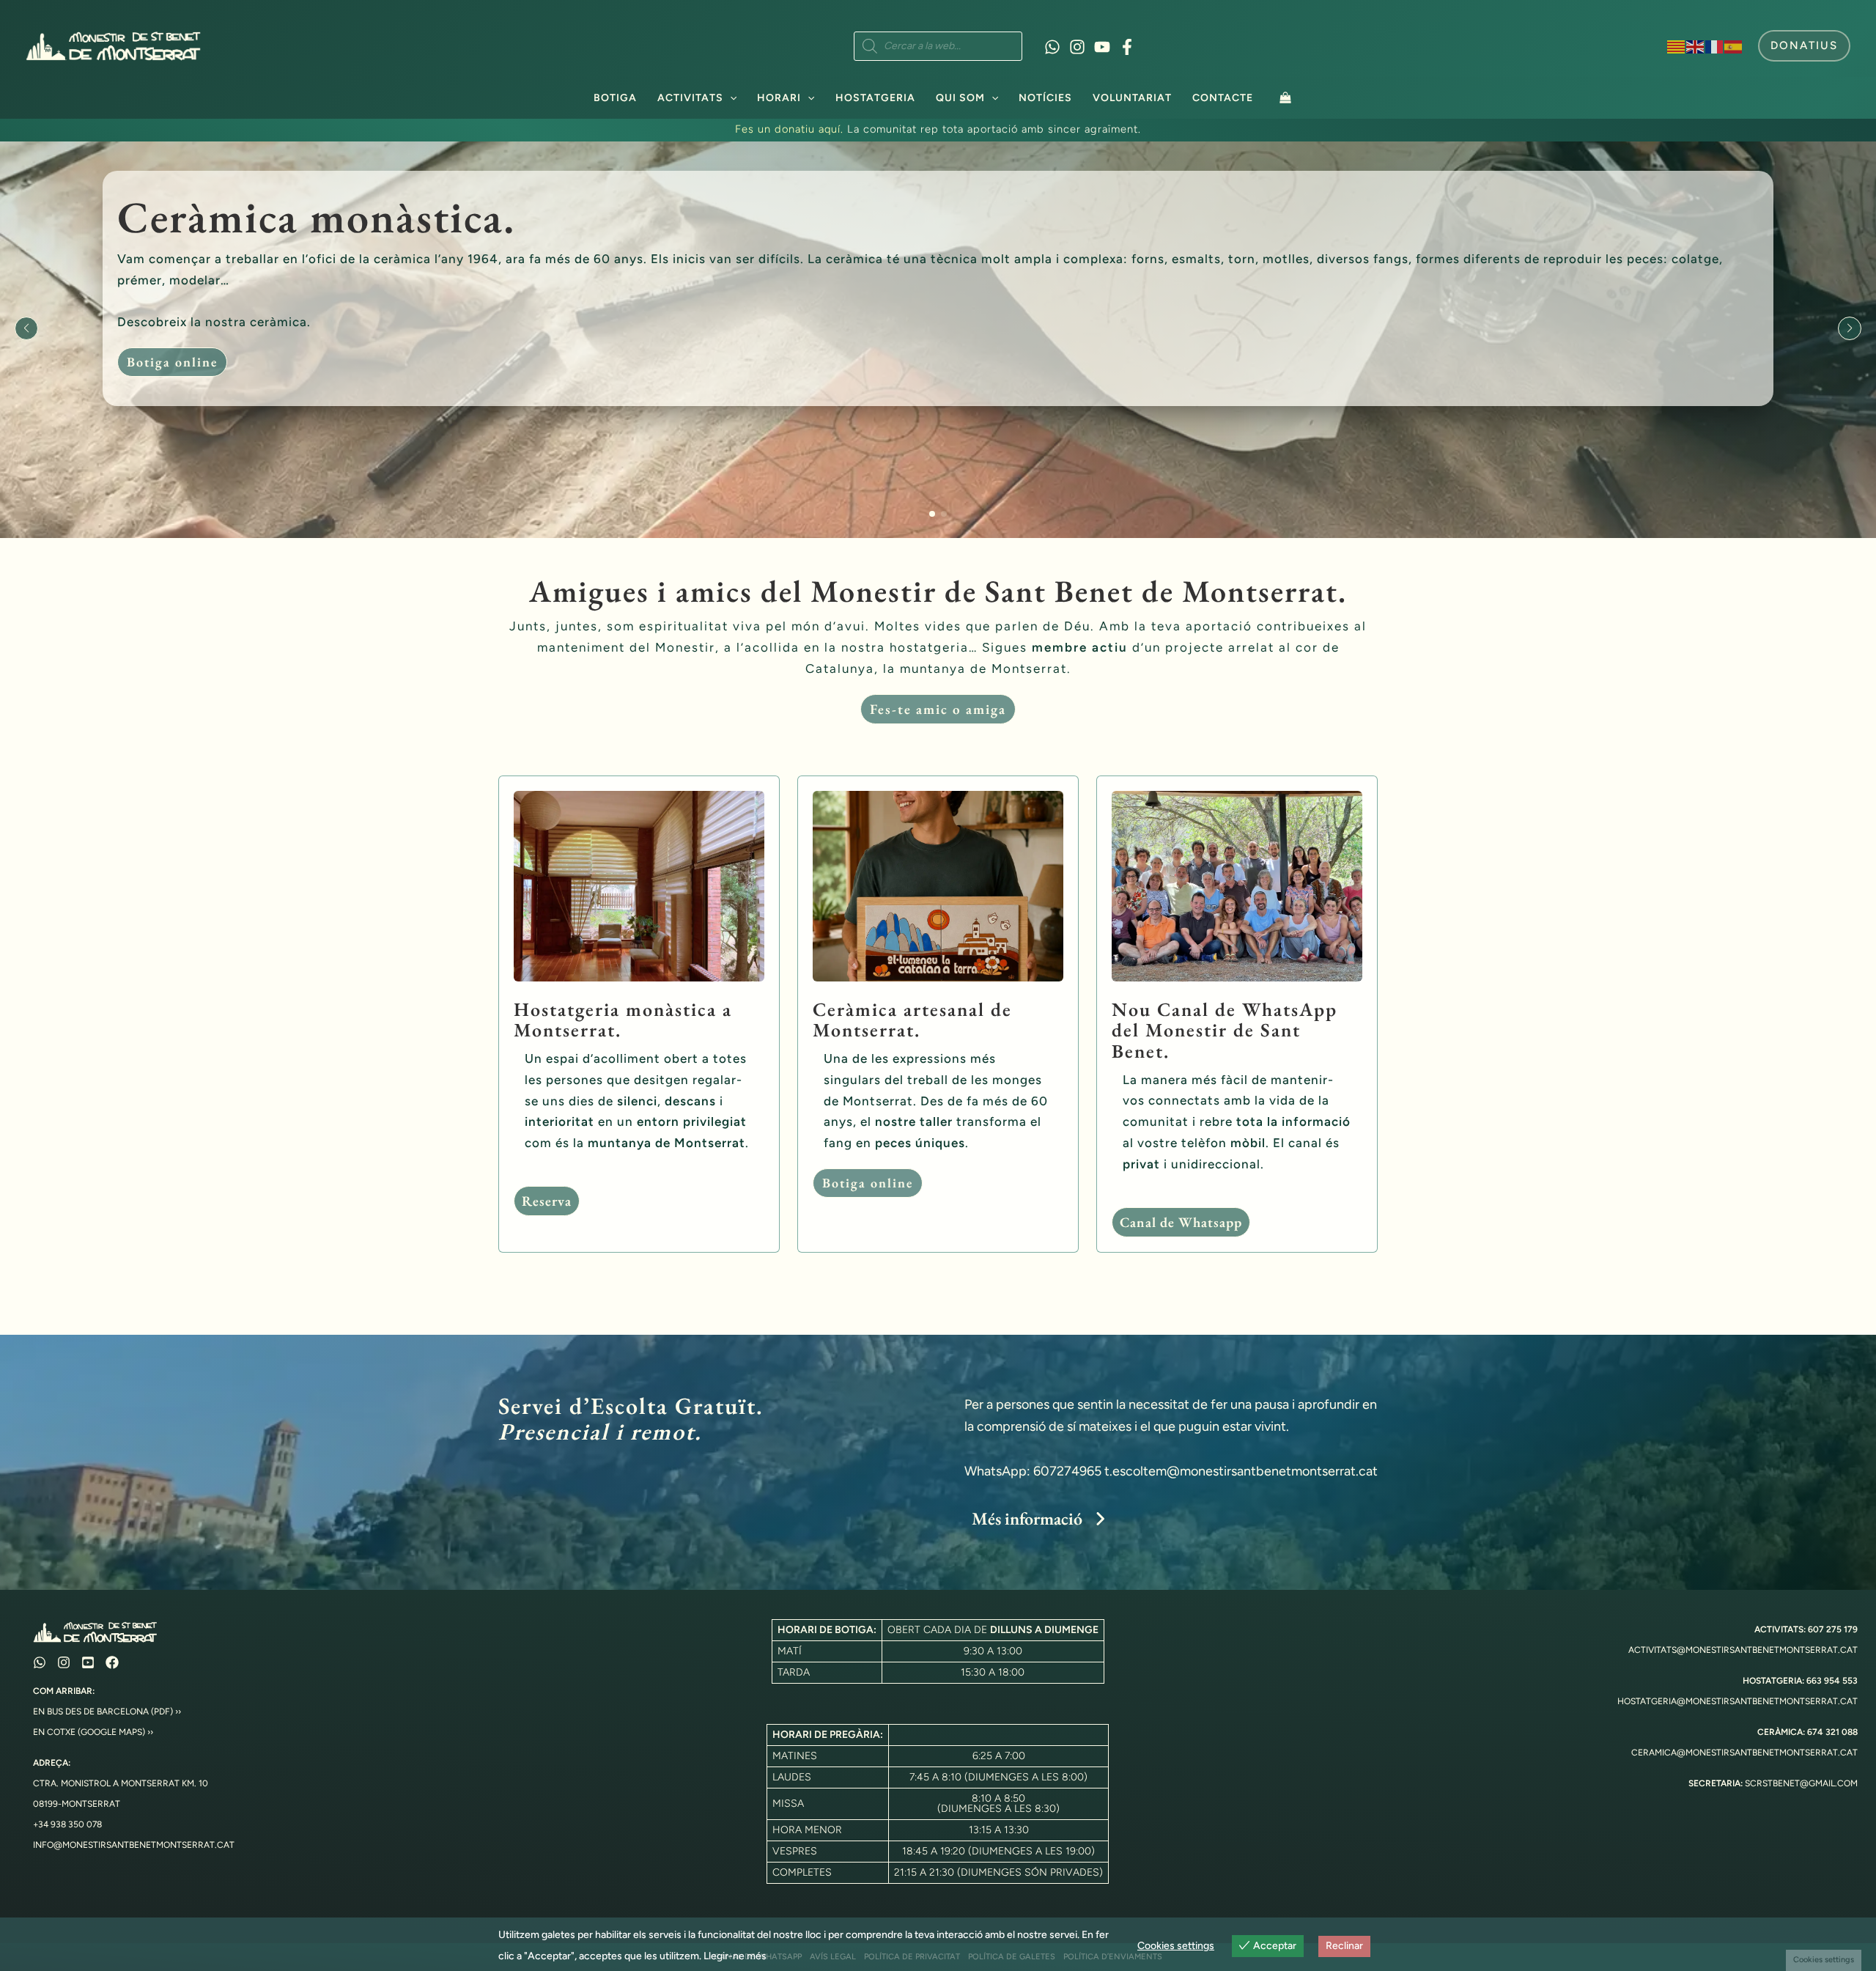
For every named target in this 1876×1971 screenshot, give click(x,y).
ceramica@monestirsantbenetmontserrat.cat (1744, 1753)
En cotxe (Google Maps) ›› (93, 1732)
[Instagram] (1077, 47)
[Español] (1734, 45)
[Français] (1715, 45)
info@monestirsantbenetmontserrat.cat (134, 1845)
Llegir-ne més (735, 1956)
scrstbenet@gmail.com (1801, 1783)
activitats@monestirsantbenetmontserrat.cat (1743, 1650)
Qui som (960, 98)
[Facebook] (1127, 47)
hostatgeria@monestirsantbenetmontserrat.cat (1737, 1701)
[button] (1804, 46)
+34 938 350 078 (67, 1824)
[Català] (1677, 45)
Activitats (690, 98)
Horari (779, 98)
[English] (1696, 45)
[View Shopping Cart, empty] (1285, 97)
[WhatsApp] (1052, 47)
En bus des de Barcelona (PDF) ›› (107, 1712)
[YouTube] (1102, 47)
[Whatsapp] (40, 1662)
